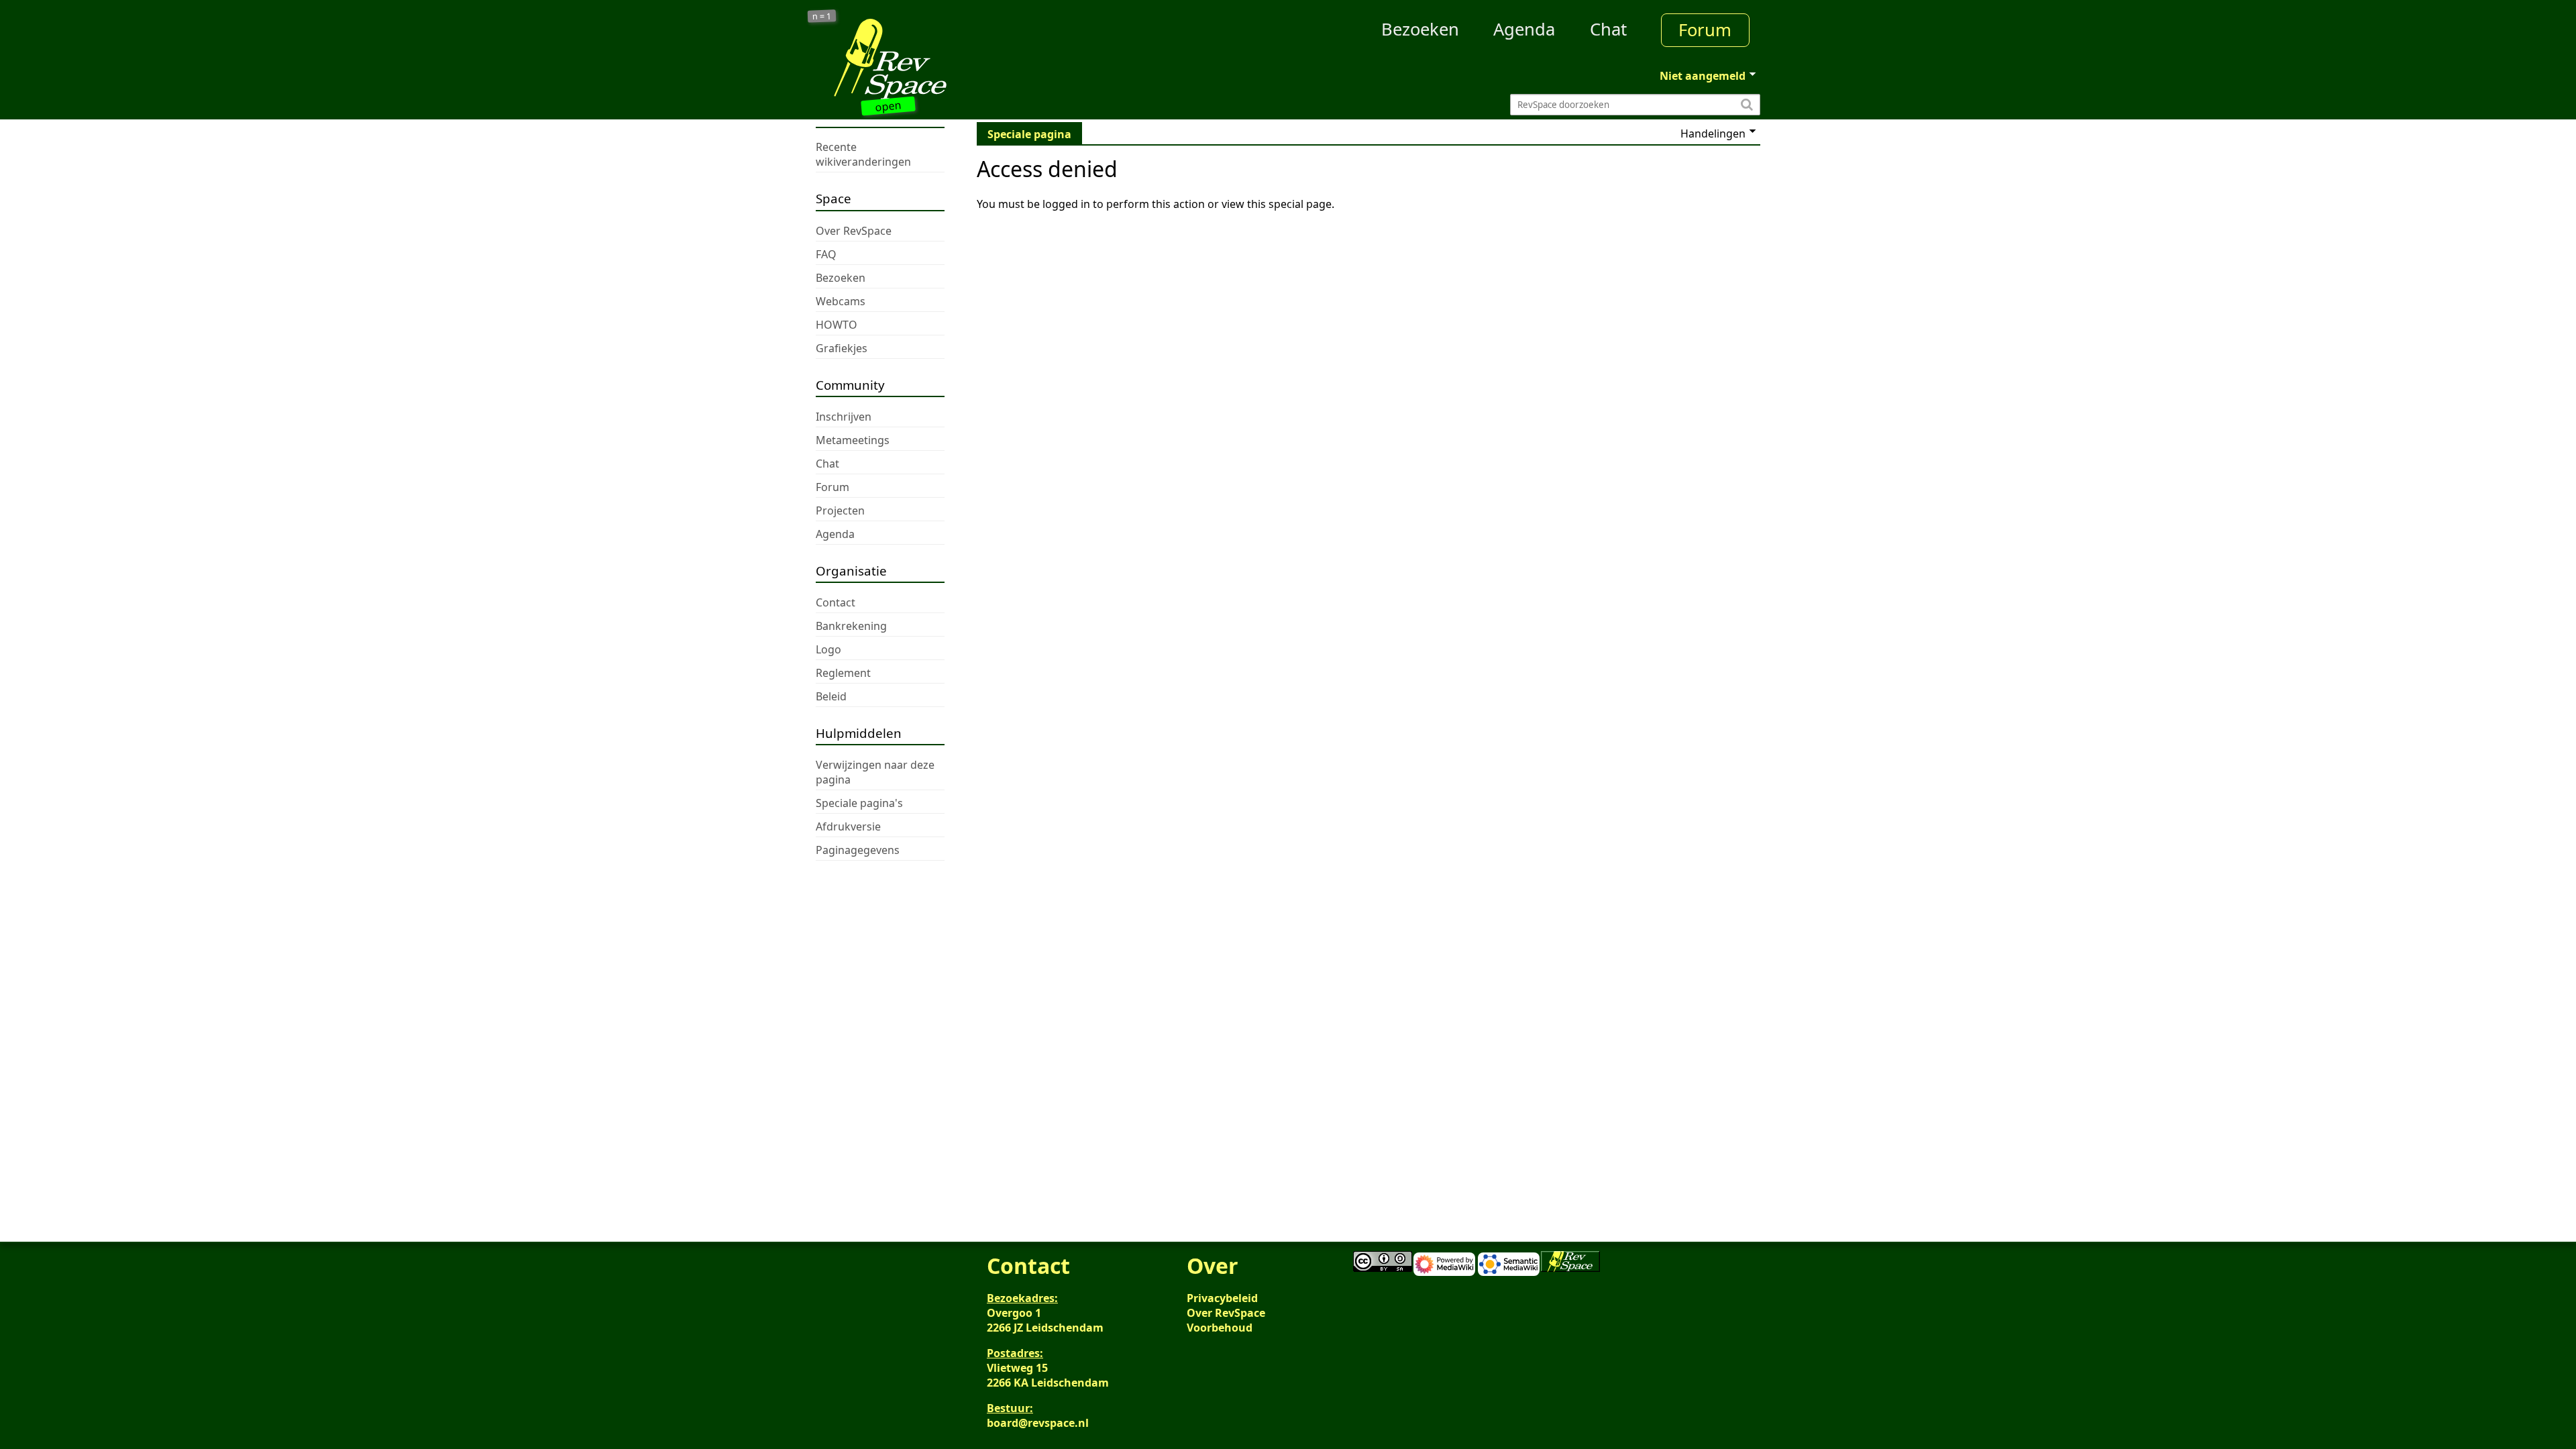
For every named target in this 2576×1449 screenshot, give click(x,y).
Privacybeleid (1222, 1298)
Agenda (1524, 29)
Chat (1608, 29)
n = (822, 16)
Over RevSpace (1226, 1313)
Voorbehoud (1220, 1328)
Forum (1705, 30)
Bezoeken (1420, 29)
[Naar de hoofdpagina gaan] (934, 59)
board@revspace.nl (1038, 1423)
